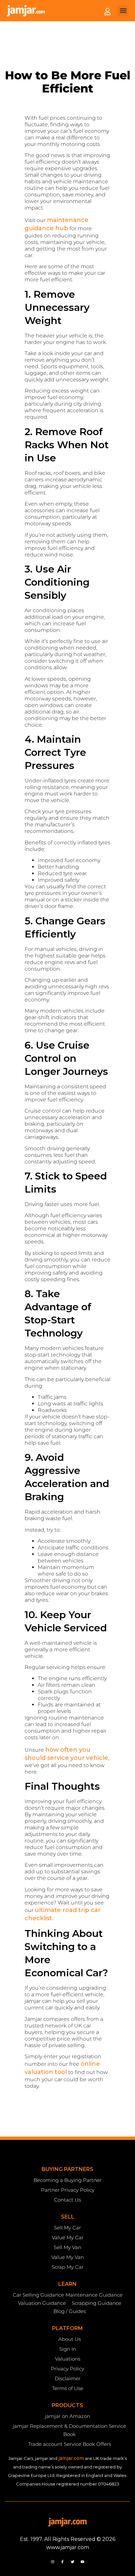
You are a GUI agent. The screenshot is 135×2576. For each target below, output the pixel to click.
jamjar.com (71, 2458)
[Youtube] (82, 2562)
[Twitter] (72, 2562)
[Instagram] (53, 2562)
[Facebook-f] (63, 2562)
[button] (123, 11)
